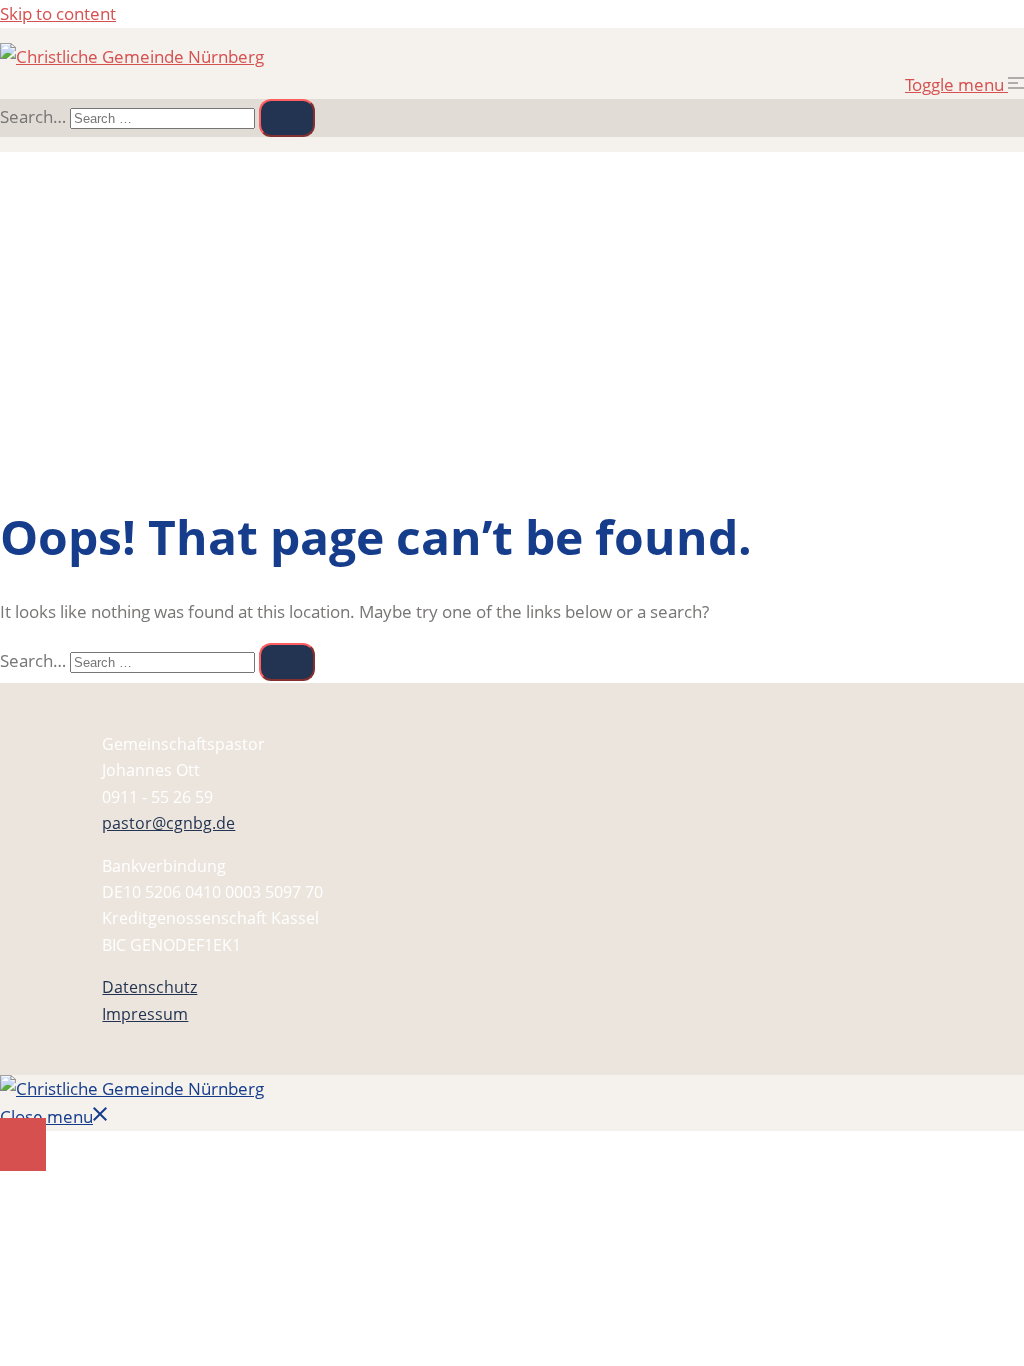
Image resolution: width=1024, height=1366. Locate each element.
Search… (33, 116)
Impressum (145, 1014)
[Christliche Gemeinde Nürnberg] (132, 56)
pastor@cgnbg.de (168, 823)
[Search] (287, 118)
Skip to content (58, 13)
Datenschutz (149, 987)
